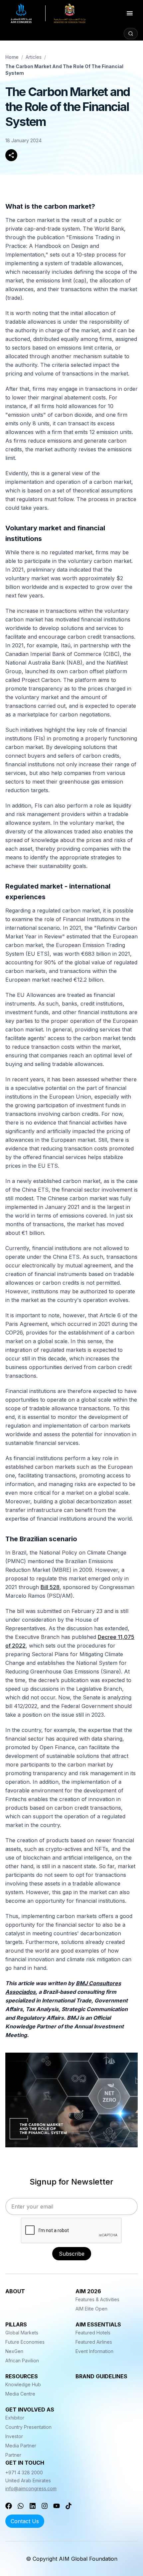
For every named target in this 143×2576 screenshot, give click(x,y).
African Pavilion (22, 2361)
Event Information (94, 2351)
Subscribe (72, 2254)
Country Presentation (28, 2427)
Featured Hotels (93, 2333)
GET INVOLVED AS (30, 2410)
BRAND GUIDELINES (101, 2376)
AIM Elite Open (91, 2309)
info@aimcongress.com (31, 2488)
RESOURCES (22, 2376)
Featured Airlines (94, 2342)
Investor (14, 2436)
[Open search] (131, 34)
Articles (34, 57)
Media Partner (21, 2446)
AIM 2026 (88, 2291)
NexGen (14, 2351)
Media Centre (20, 2394)
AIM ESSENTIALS (98, 2324)
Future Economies (25, 2342)
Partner (13, 2455)
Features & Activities (97, 2299)
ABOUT (15, 2291)
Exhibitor (15, 2418)
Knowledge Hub (23, 2384)
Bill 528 (50, 1587)
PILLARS (16, 2324)
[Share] (11, 155)
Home (12, 57)
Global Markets (22, 2333)
